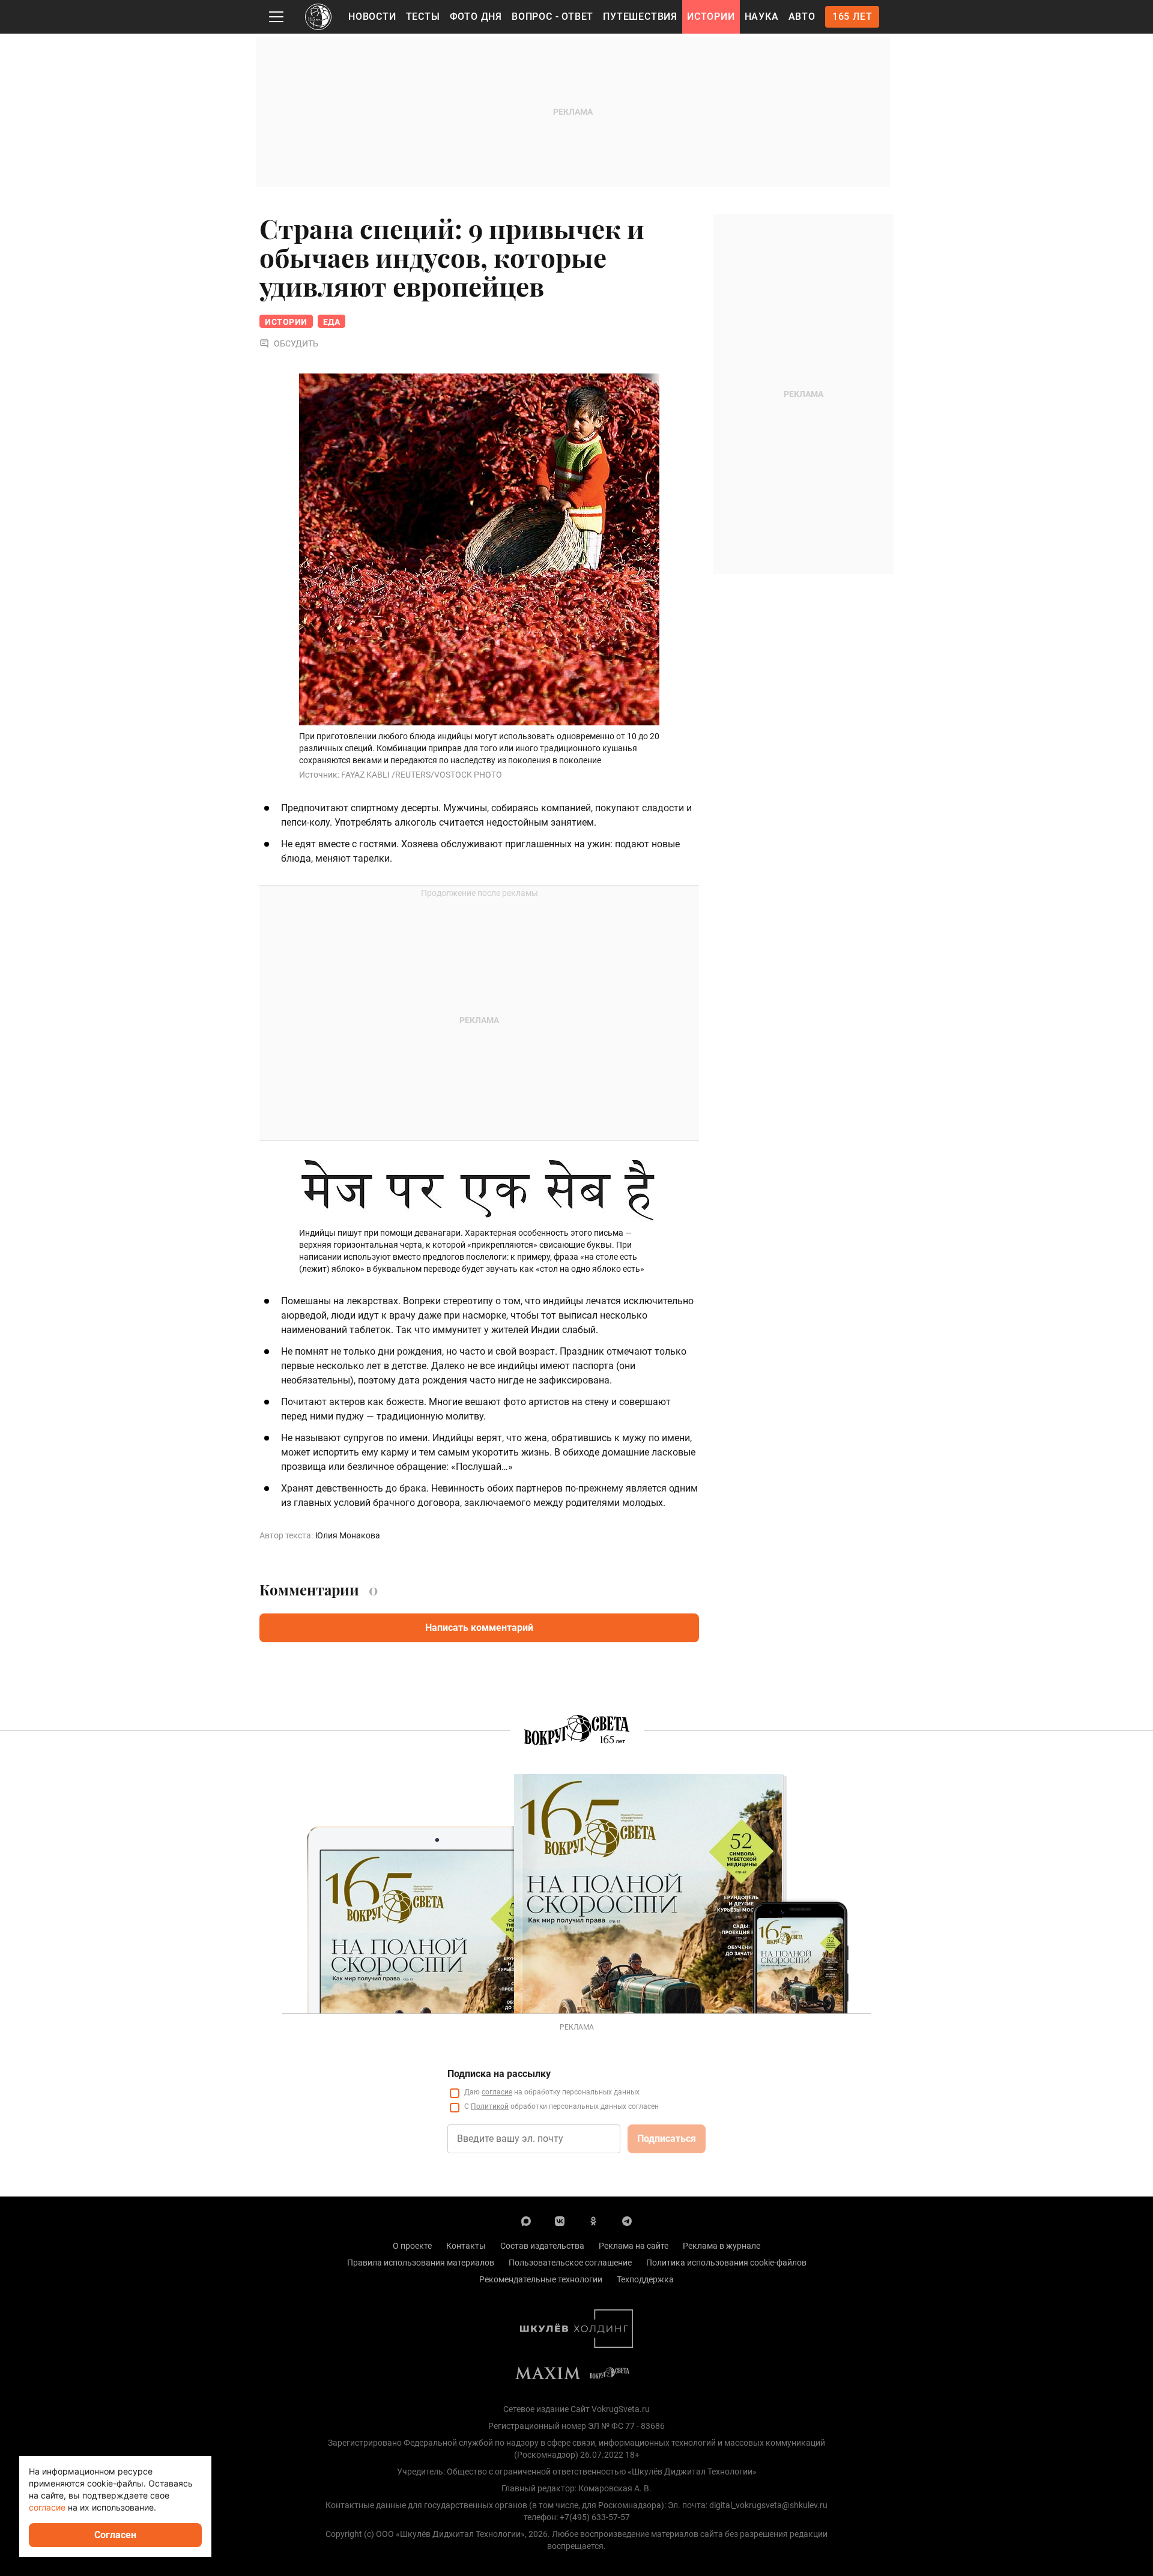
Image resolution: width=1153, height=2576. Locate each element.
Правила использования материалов (421, 2263)
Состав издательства (542, 2246)
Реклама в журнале (722, 2246)
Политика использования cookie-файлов (726, 2263)
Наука (762, 17)
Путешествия (640, 17)
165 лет (852, 17)
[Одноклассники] (593, 2221)
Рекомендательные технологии (541, 2279)
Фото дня (476, 17)
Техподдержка (645, 2279)
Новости (372, 17)
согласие (497, 2092)
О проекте (412, 2246)
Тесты (423, 17)
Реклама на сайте (634, 2246)
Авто (802, 17)
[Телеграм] (627, 2221)
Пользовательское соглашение (570, 2263)
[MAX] (526, 2221)
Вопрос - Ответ (552, 17)
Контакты (466, 2246)
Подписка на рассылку (499, 2074)
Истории (711, 17)
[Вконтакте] (560, 2221)
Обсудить (296, 343)
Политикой (490, 2106)
